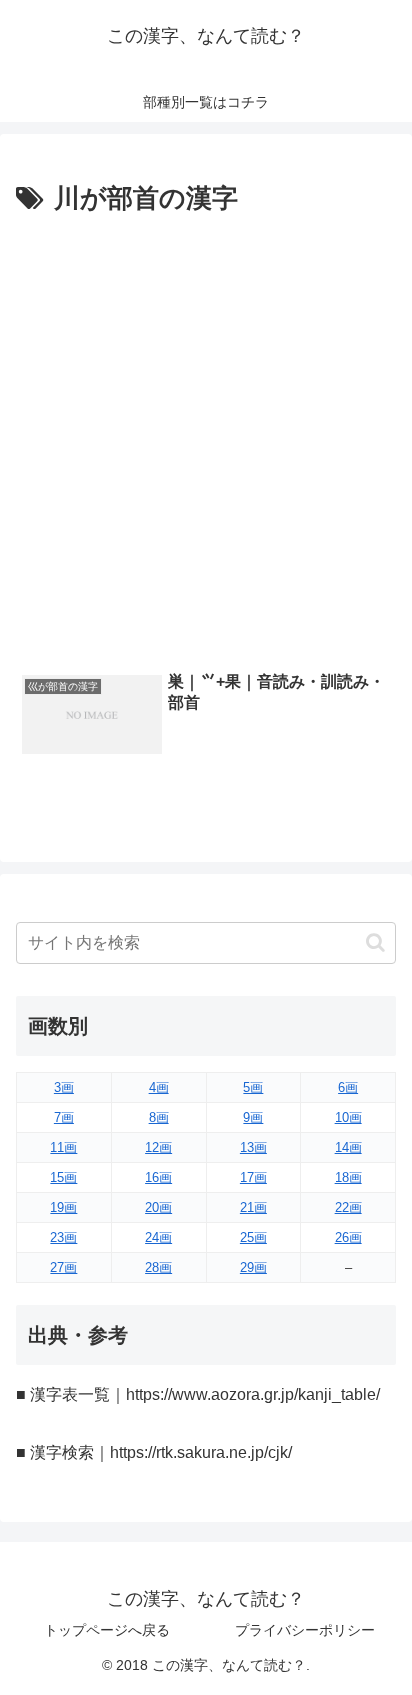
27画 (63, 1267)
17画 (253, 1177)
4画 (159, 1087)
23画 (63, 1237)
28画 (158, 1267)
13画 (253, 1147)
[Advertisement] (206, 438)
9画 (253, 1117)
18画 (348, 1177)
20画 (158, 1207)
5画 (253, 1087)
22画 (348, 1207)
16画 (158, 1177)
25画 (253, 1237)
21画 (253, 1207)
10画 (348, 1117)
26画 (348, 1237)
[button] (375, 942)
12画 (158, 1147)
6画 (348, 1087)
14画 (348, 1147)
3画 (64, 1087)
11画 (63, 1147)
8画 (159, 1117)
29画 (253, 1267)
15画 (63, 1177)
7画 (64, 1117)
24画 (158, 1237)
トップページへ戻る (107, 1630)
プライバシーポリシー (305, 1630)
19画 (63, 1207)
